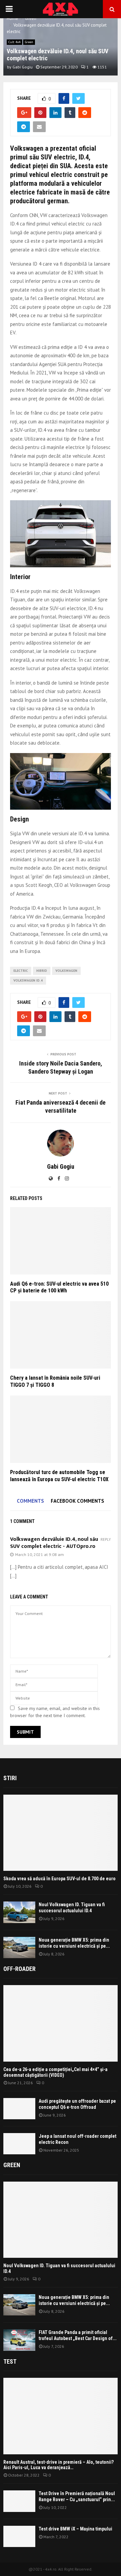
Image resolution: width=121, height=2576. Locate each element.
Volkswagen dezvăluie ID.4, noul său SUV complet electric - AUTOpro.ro (54, 1543)
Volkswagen (66, 971)
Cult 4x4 (14, 42)
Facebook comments (77, 1501)
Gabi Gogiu (23, 67)
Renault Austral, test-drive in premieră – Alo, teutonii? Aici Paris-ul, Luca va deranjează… (58, 2465)
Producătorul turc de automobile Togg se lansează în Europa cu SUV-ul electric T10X (59, 1476)
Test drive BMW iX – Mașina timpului (75, 2529)
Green (29, 42)
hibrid (42, 971)
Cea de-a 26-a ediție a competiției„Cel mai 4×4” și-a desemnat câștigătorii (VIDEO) (55, 2072)
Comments (30, 1501)
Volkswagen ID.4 (28, 980)
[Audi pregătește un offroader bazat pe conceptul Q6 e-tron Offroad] (19, 2109)
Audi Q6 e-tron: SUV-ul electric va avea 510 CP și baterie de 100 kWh (59, 1287)
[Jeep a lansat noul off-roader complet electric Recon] (19, 2144)
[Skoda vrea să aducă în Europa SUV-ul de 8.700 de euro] (61, 1833)
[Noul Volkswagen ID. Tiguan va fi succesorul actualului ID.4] (19, 1912)
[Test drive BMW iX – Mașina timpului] (19, 2536)
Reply (106, 1540)
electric (21, 971)
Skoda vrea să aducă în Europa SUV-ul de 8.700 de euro (59, 1879)
